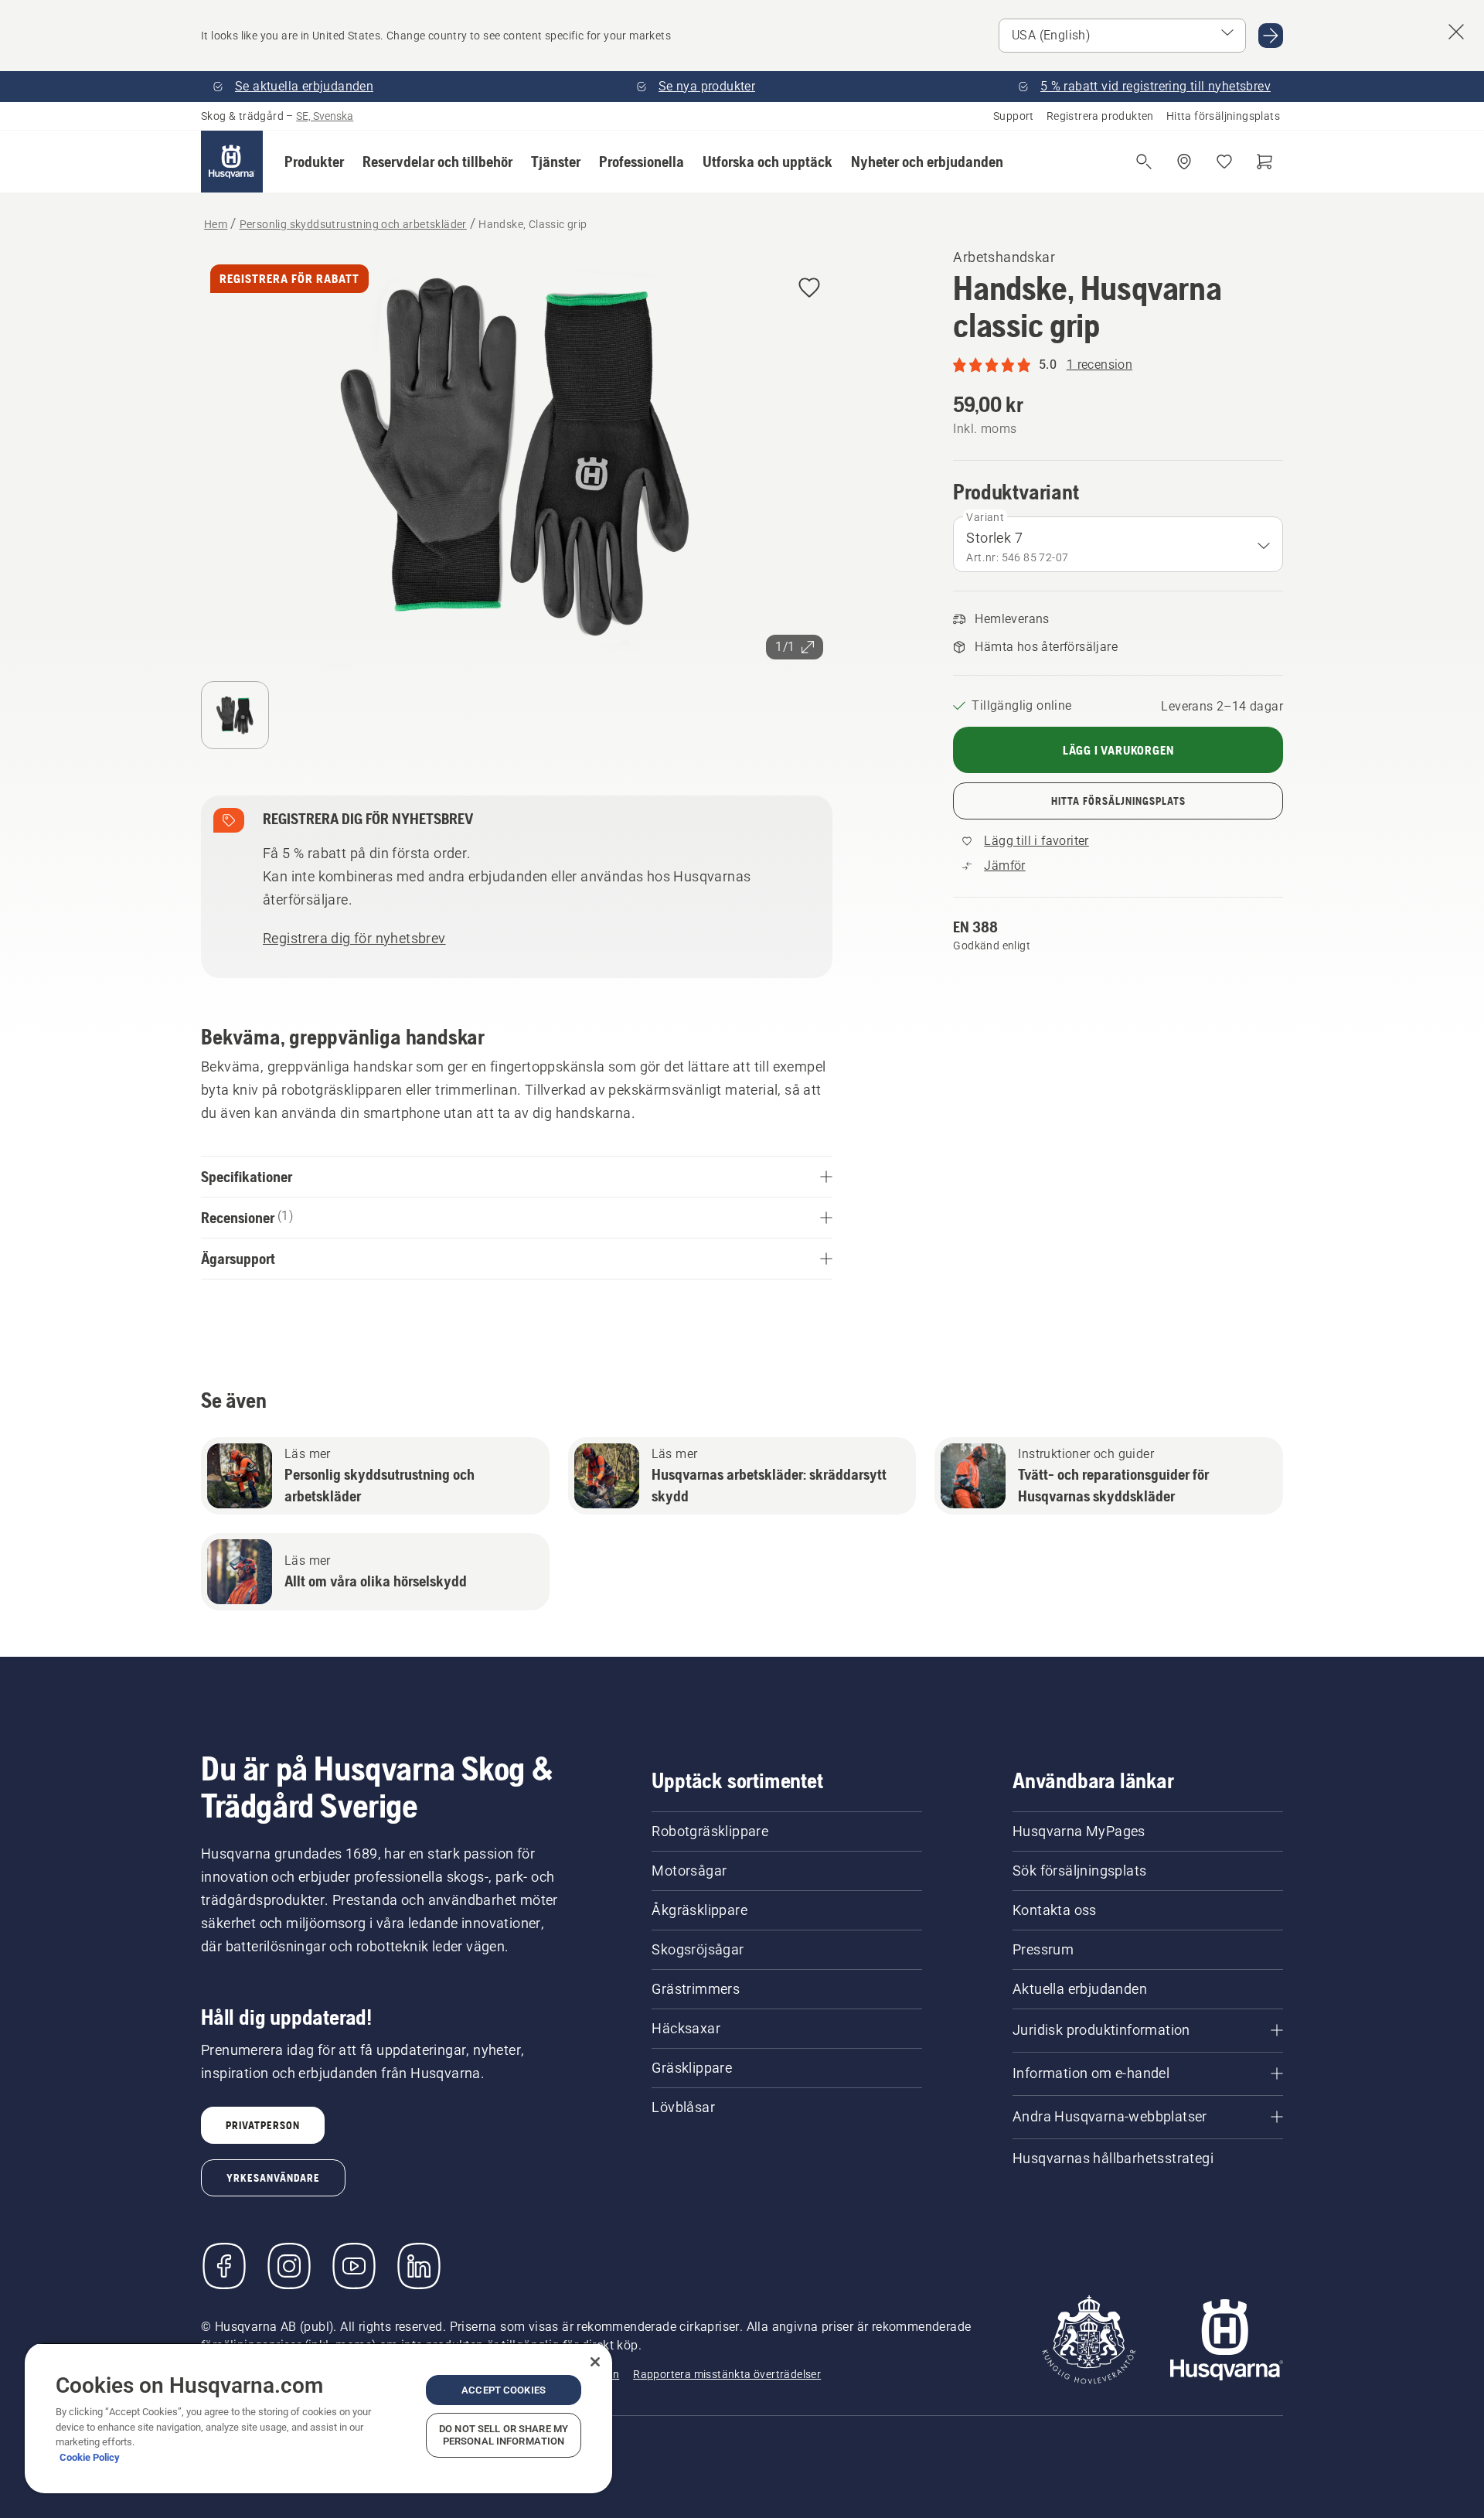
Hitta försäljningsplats (1223, 116)
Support (1014, 116)
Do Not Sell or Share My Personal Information (504, 2435)
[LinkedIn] (419, 2266)
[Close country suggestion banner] (1456, 32)
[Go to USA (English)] (1271, 36)
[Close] (595, 2362)
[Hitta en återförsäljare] (1184, 162)
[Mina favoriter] (1224, 162)
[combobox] (1118, 544)
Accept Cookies (504, 2390)
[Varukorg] (1264, 162)
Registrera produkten (1100, 116)
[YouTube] (354, 2266)
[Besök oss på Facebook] (224, 2266)
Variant (985, 517)
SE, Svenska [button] (325, 116)
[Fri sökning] (1144, 162)
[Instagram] (289, 2266)
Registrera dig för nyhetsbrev (354, 938)
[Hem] (232, 162)
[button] (314, 162)
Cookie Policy (90, 2457)
